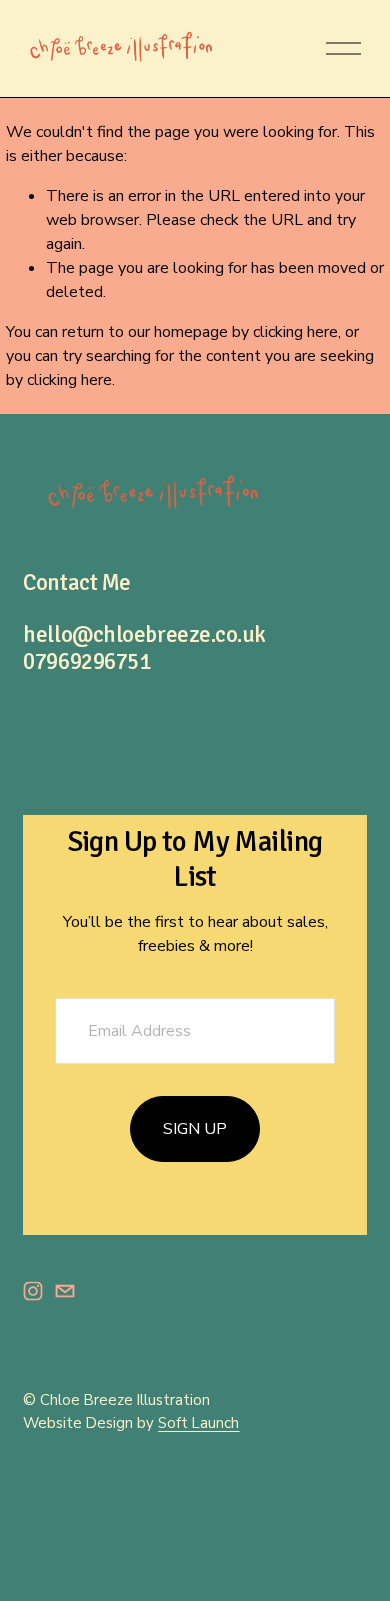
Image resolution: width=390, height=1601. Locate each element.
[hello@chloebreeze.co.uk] (65, 1291)
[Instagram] (33, 1291)
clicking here (295, 332)
